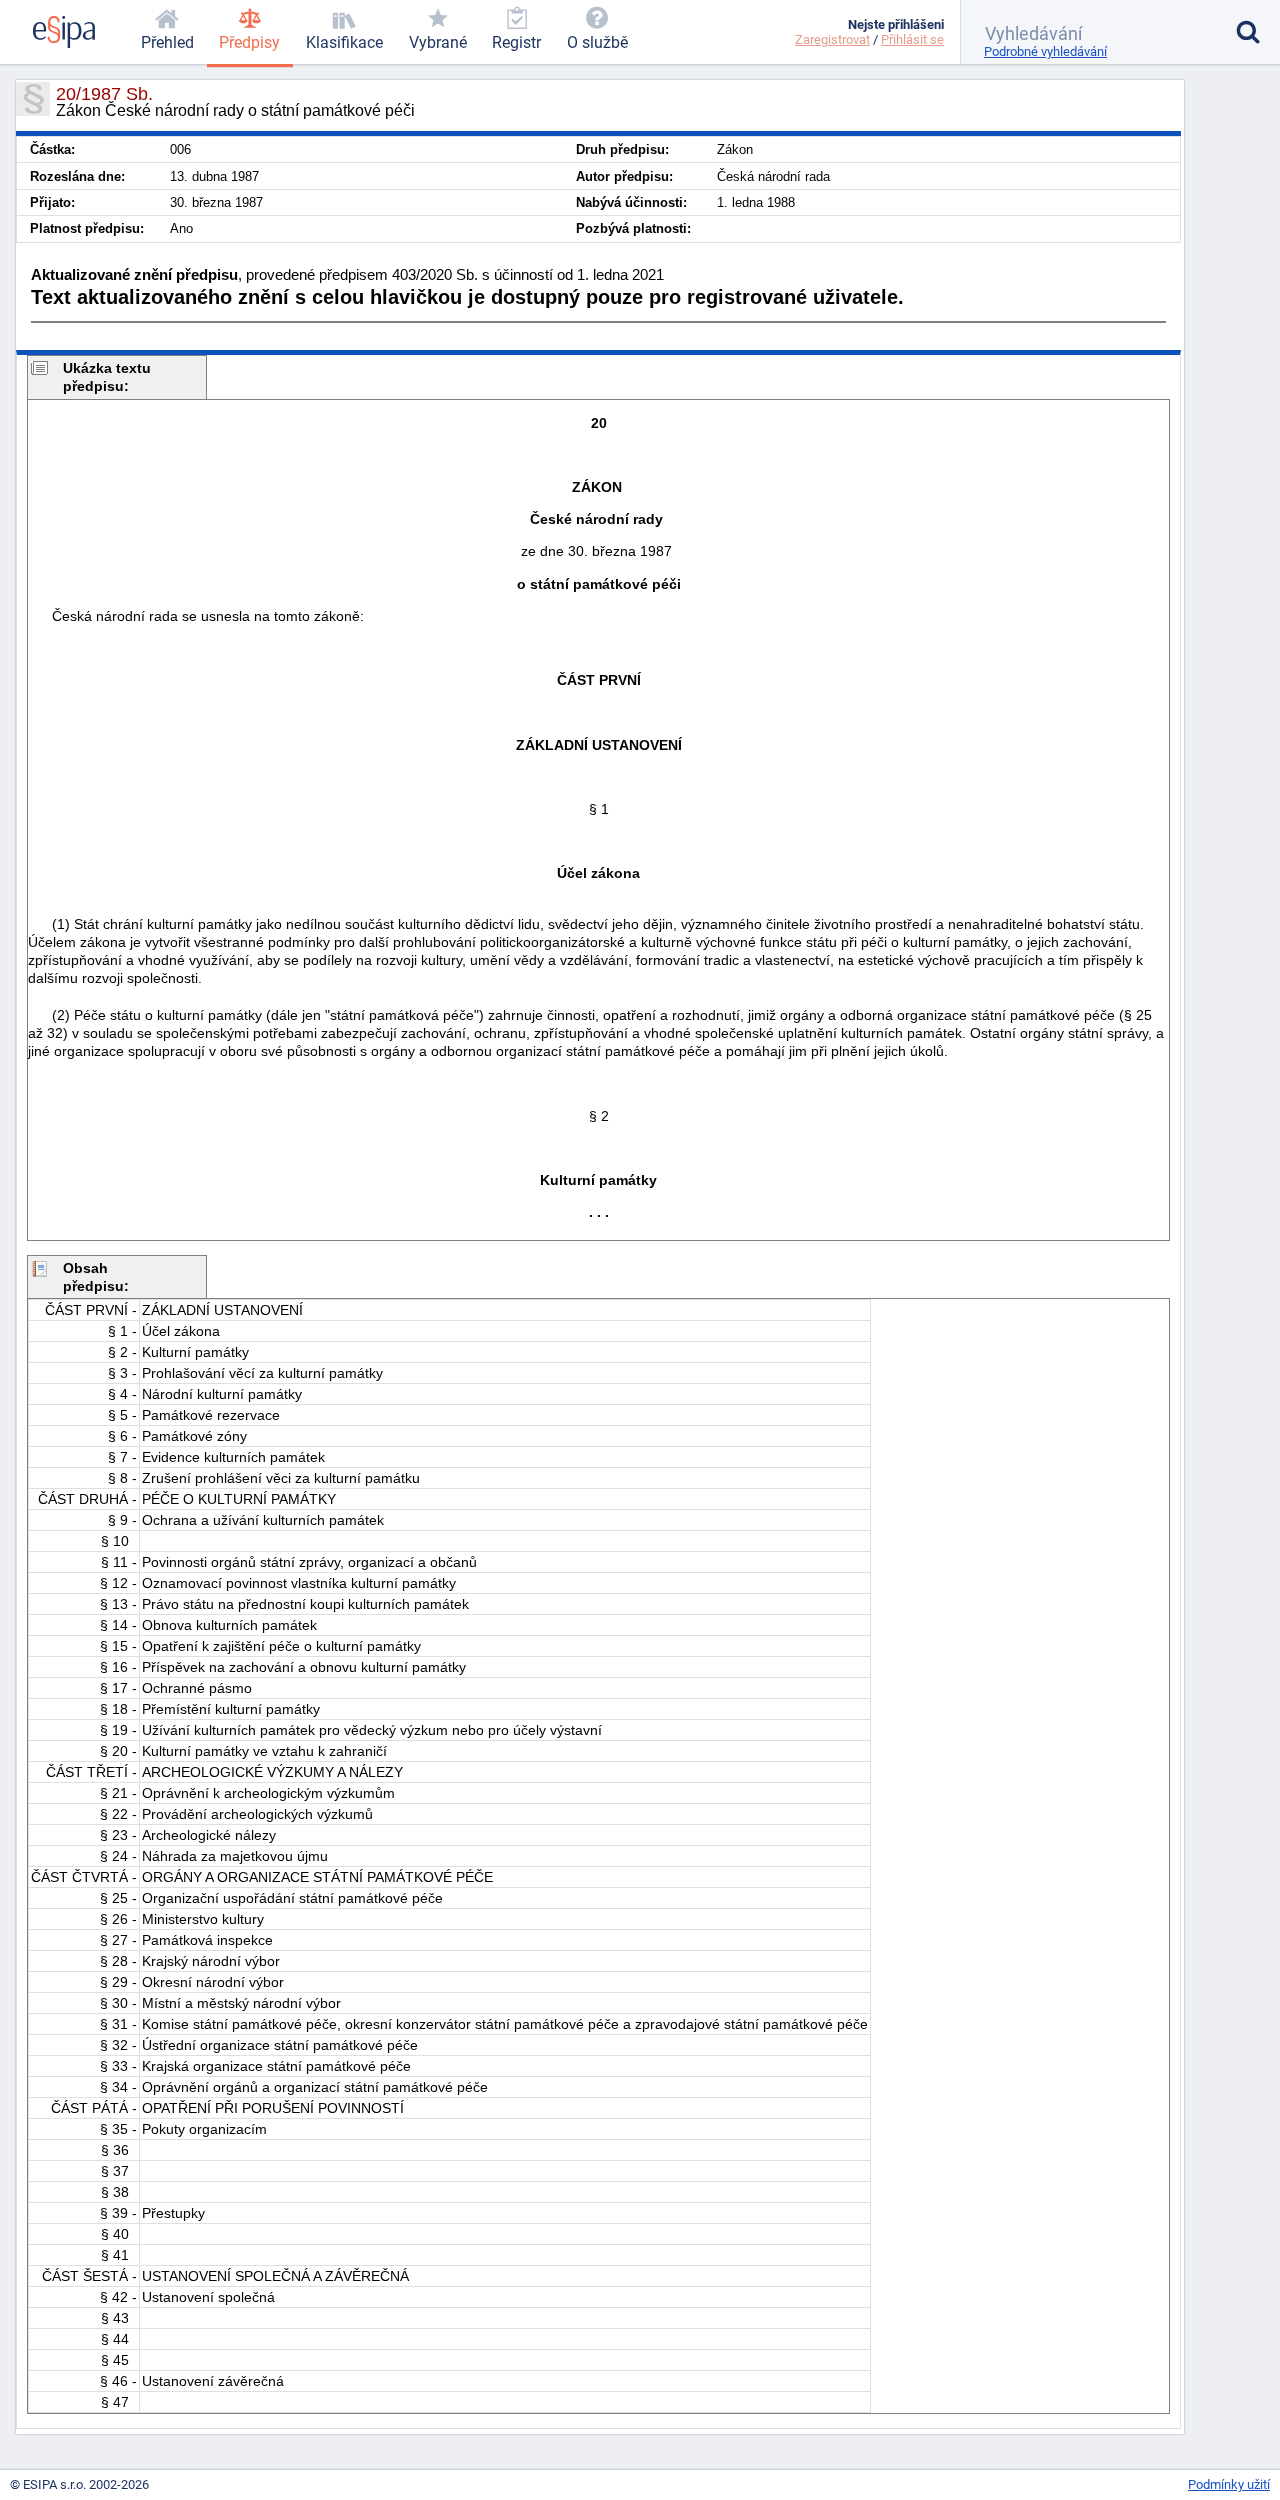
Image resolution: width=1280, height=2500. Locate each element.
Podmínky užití (1229, 2484)
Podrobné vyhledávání (1045, 51)
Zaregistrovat (832, 39)
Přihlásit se (912, 39)
